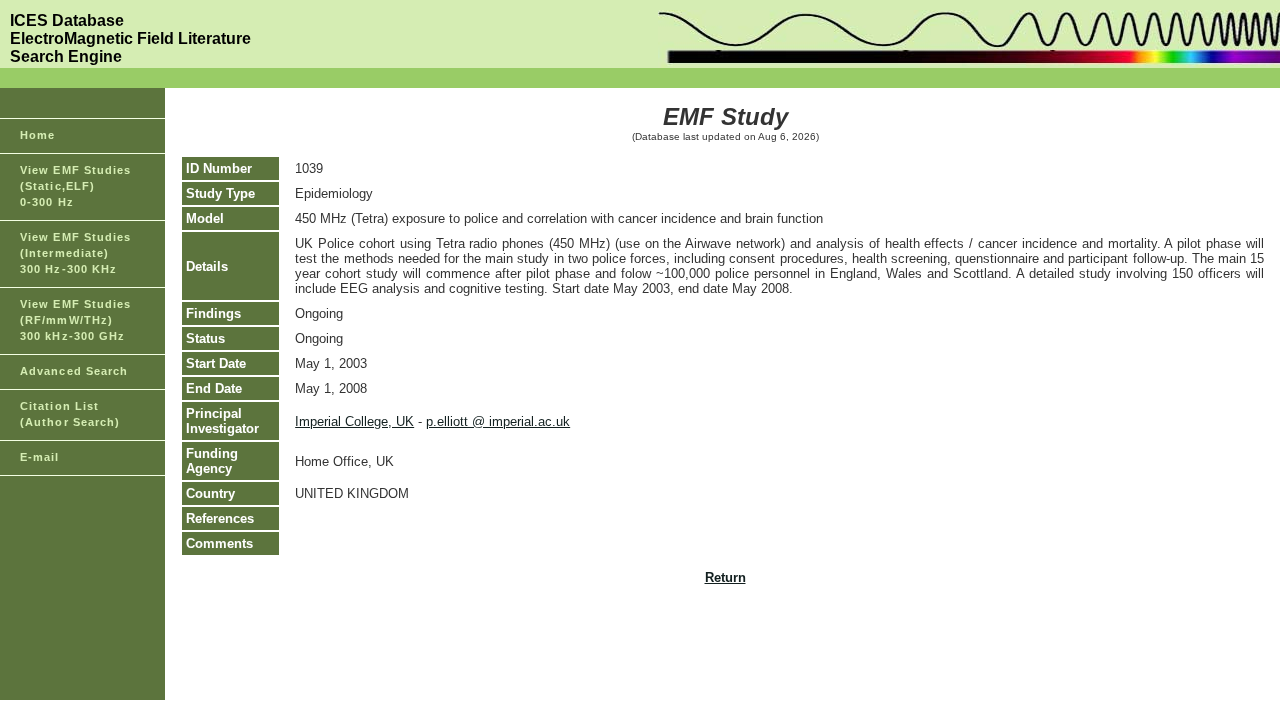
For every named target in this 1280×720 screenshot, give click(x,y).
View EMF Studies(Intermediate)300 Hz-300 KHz (76, 253)
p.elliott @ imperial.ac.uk (498, 421)
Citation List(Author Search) (70, 414)
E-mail (40, 457)
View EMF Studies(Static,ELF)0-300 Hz (76, 186)
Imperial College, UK (354, 421)
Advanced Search (74, 371)
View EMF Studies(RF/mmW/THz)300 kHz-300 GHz (76, 320)
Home (37, 135)
